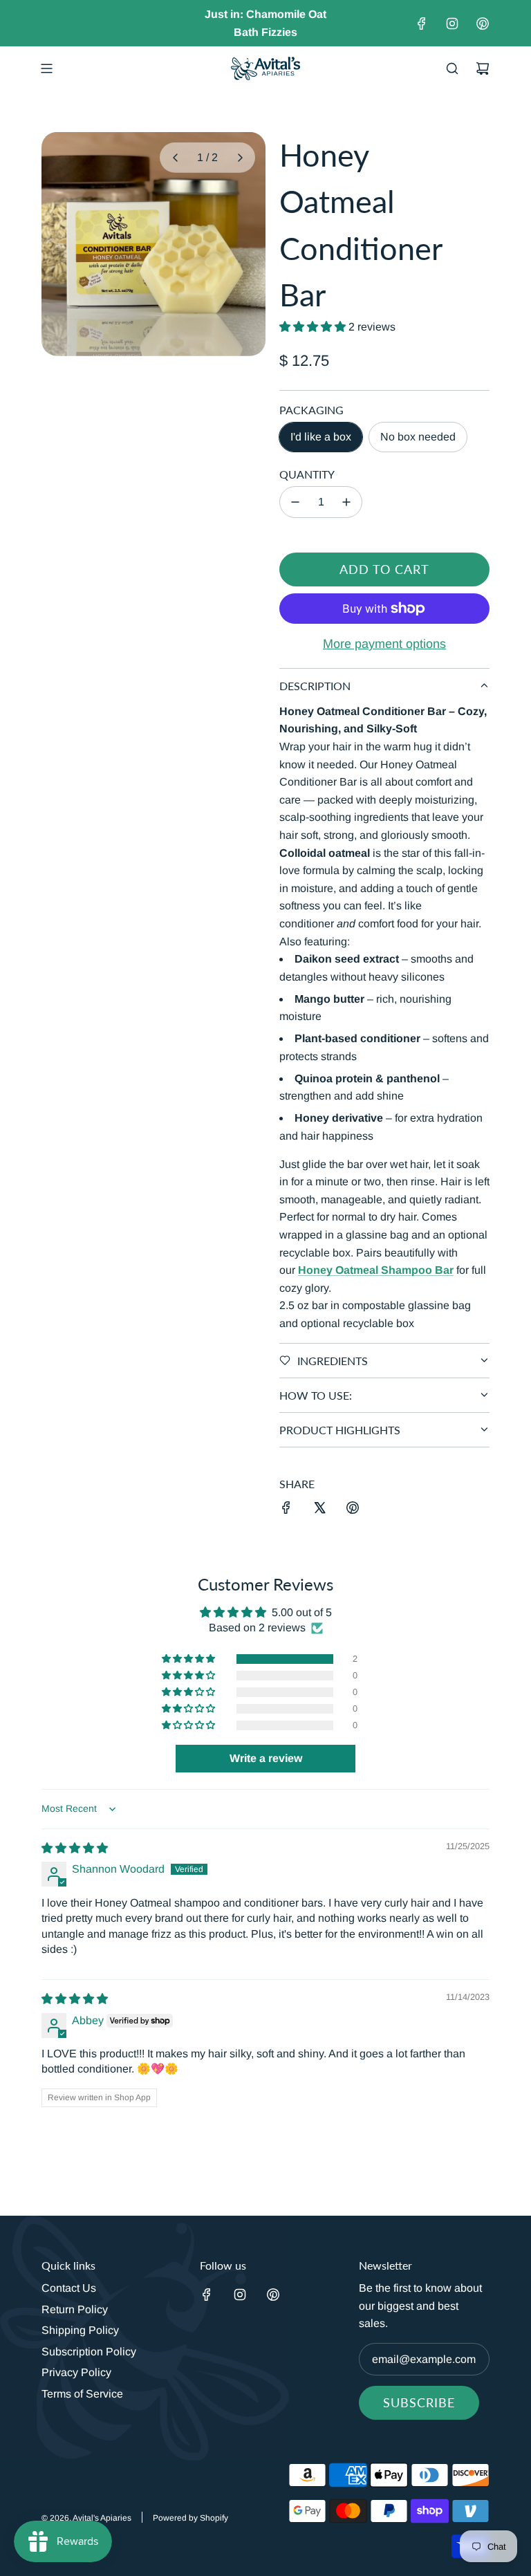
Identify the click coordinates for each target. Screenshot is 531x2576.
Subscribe (419, 2402)
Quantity (307, 474)
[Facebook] (422, 24)
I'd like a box (321, 437)
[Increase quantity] (346, 502)
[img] (75, 1848)
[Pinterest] (483, 24)
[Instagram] (452, 24)
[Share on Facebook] (286, 1510)
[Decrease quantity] (295, 502)
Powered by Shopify (190, 2518)
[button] (175, 158)
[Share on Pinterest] (353, 1510)
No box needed (418, 437)
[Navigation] (46, 68)
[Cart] (483, 68)
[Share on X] (319, 1510)
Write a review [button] (266, 1758)
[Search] (452, 68)
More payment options (384, 644)
